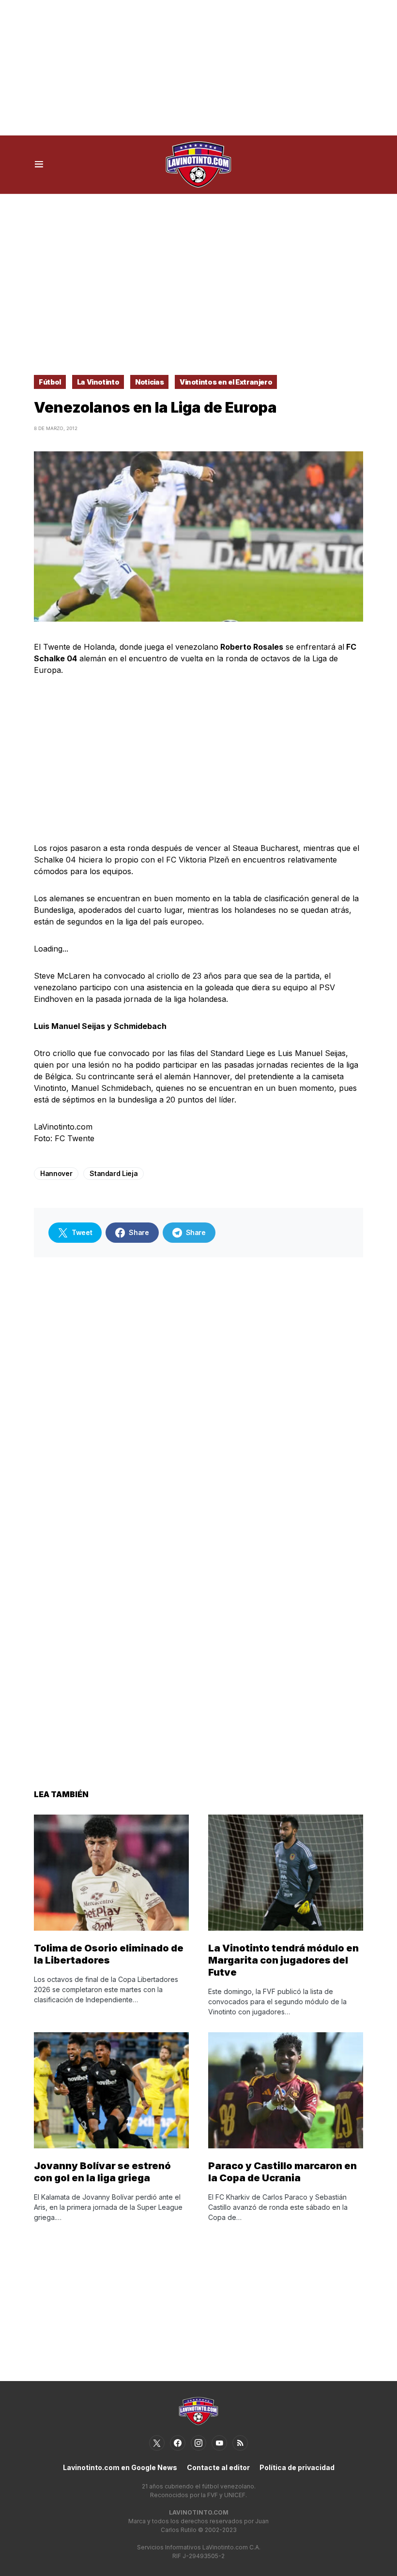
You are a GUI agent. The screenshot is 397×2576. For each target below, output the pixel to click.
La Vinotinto (98, 382)
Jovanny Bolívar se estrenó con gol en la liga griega (102, 2172)
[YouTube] (219, 2443)
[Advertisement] (198, 68)
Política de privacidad (297, 2467)
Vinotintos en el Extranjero (226, 382)
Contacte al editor (218, 2467)
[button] (39, 164)
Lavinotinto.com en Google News (120, 2467)
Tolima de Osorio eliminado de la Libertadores (109, 1954)
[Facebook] (178, 2443)
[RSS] (240, 2443)
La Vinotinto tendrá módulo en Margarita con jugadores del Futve (283, 1960)
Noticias (149, 382)
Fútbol (50, 382)
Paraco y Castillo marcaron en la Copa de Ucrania (282, 2172)
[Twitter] (157, 2443)
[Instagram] (198, 2443)
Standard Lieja (114, 1173)
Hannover (56, 1173)
